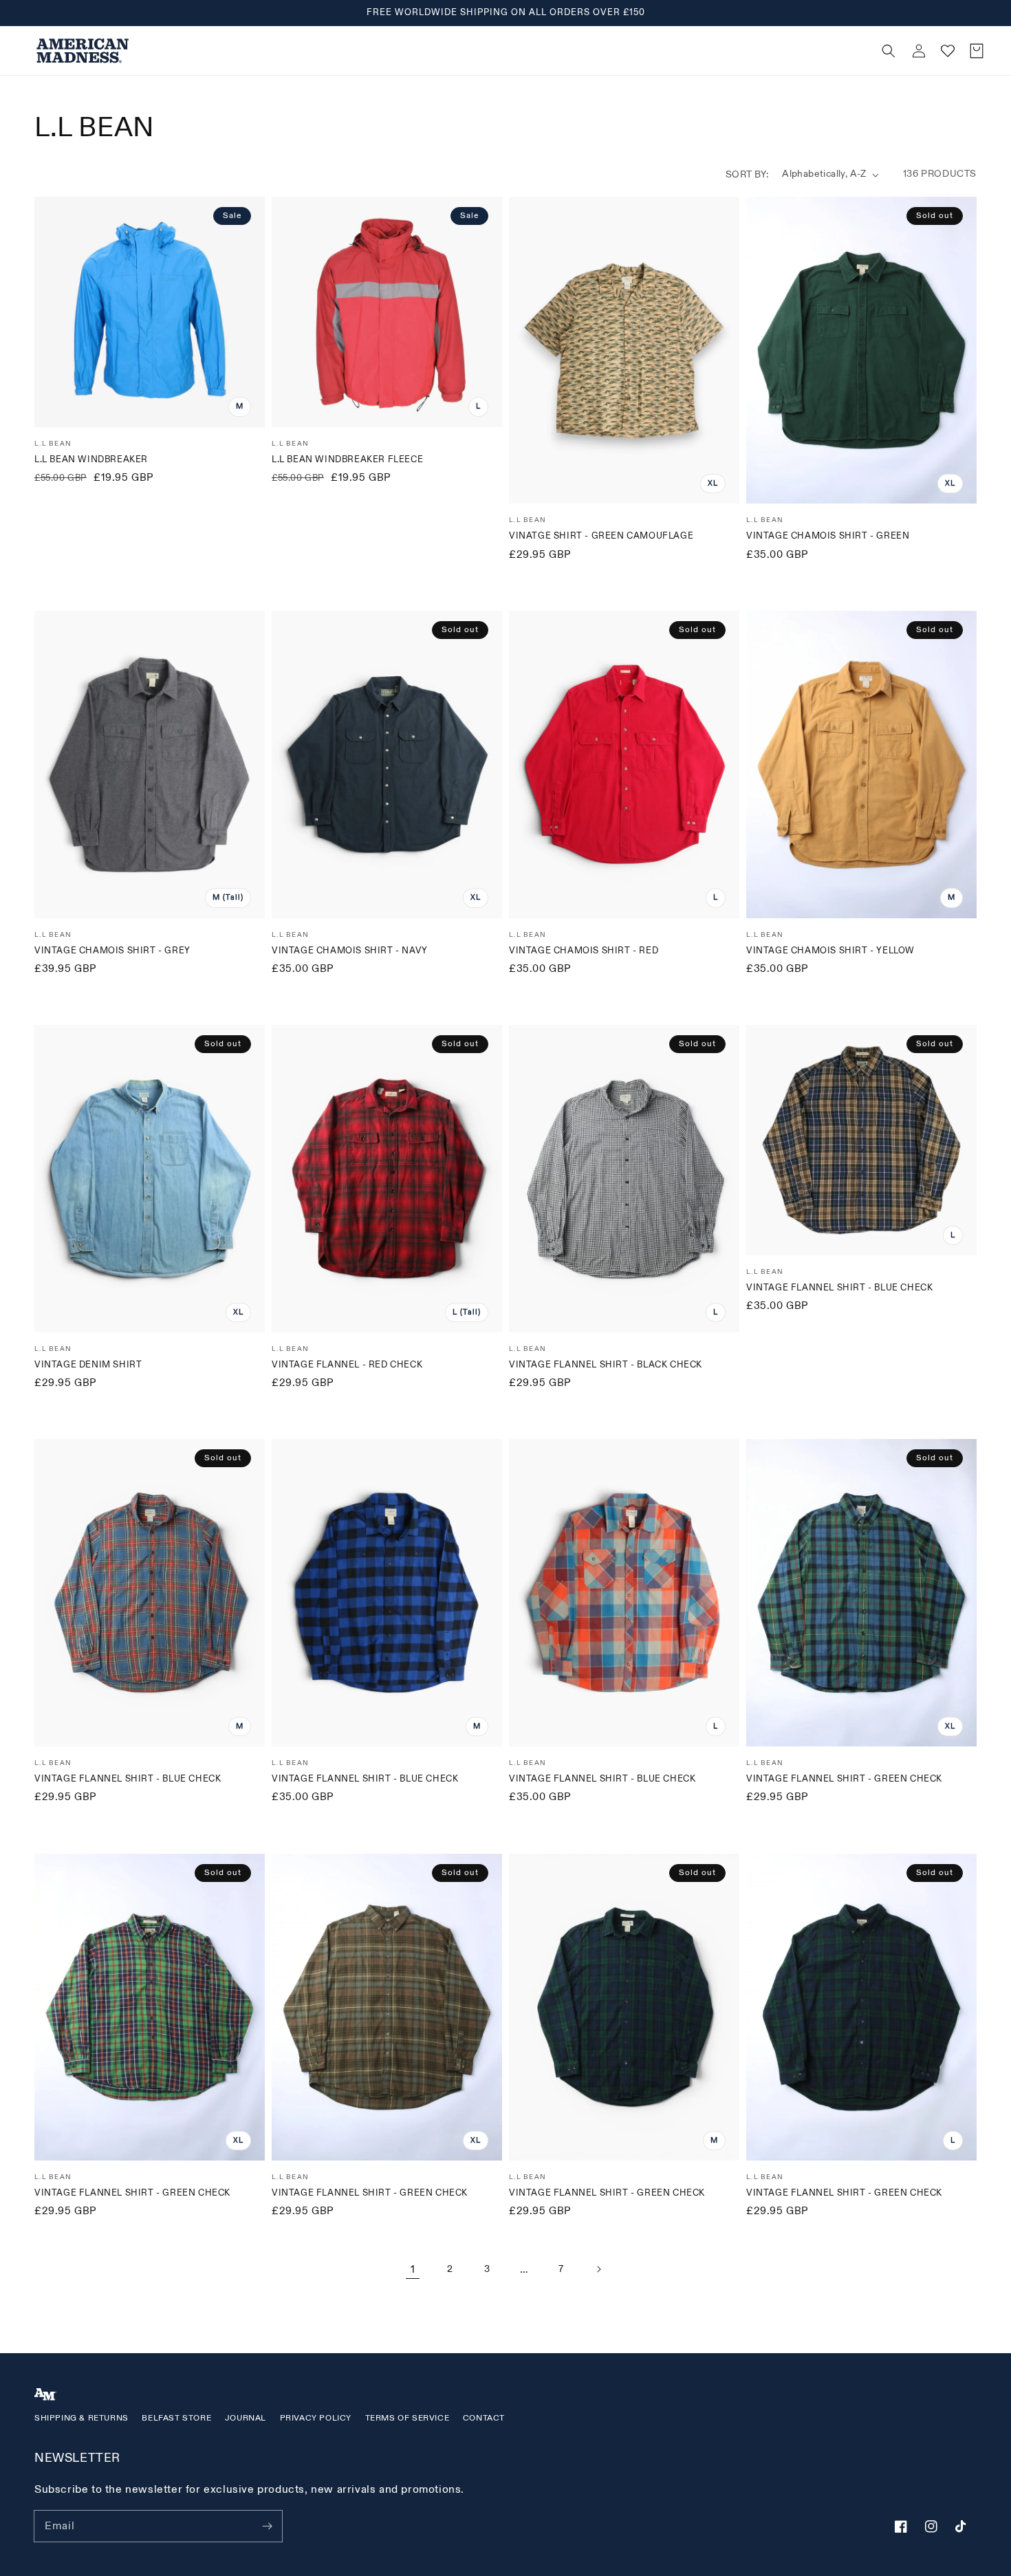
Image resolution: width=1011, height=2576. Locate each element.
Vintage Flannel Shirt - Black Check (606, 1365)
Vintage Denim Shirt (88, 1365)
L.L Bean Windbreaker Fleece (347, 459)
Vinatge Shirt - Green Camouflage (601, 536)
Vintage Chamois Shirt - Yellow (830, 951)
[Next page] (598, 2269)
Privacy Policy (316, 2418)
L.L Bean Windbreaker (91, 459)
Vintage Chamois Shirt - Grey (112, 951)
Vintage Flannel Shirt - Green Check (844, 1779)
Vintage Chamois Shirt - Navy (350, 951)
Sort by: (747, 174)
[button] (640, 51)
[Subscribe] (267, 2526)
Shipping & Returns (81, 2418)
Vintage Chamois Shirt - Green (828, 536)
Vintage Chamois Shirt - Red (584, 951)
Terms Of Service (407, 2418)
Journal (246, 2418)
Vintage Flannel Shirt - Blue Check (839, 1288)
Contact (484, 2418)
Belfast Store (176, 2418)
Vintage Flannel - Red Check (347, 1365)
